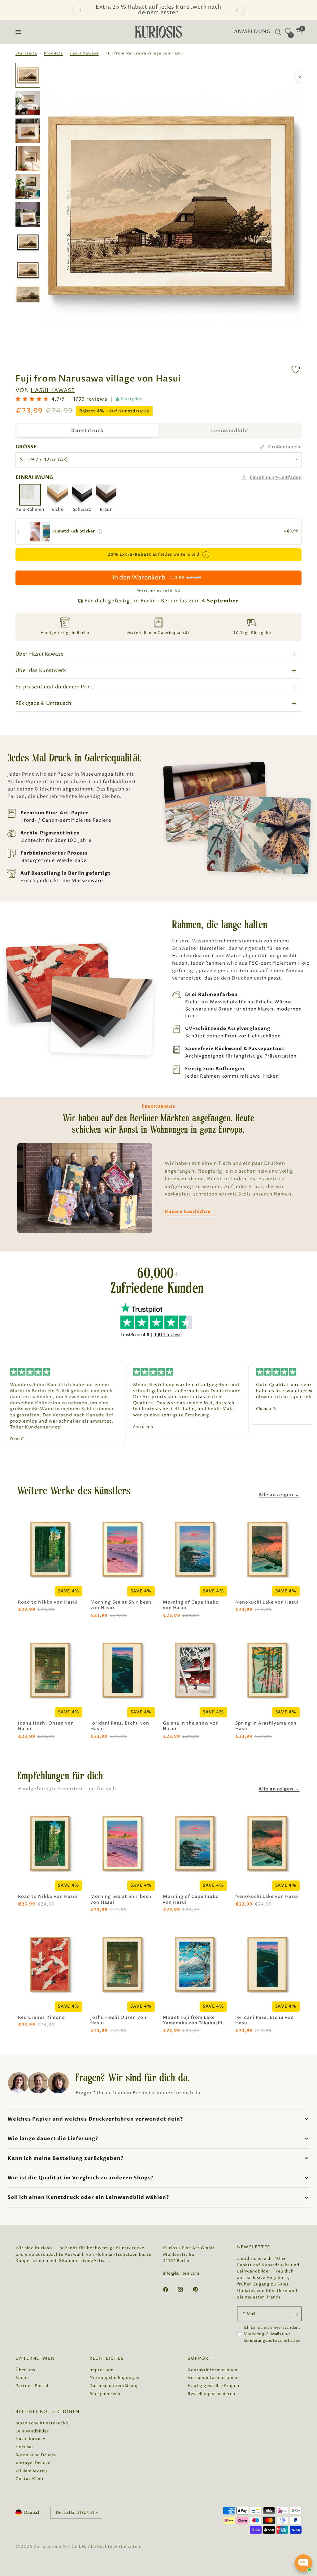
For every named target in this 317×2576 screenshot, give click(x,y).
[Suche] (278, 32)
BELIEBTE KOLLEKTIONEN (47, 2412)
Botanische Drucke (36, 2455)
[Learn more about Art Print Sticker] (100, 532)
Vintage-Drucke (33, 2463)
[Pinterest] (200, 2289)
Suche (22, 2378)
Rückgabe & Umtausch (43, 703)
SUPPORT (200, 2358)
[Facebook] (170, 2290)
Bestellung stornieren (211, 2394)
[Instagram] (185, 2290)
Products (53, 53)
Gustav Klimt (30, 2479)
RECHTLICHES (107, 2358)
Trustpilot (131, 399)
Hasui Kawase (84, 53)
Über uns (25, 2370)
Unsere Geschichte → (190, 1211)
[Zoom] (301, 76)
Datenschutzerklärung (114, 2386)
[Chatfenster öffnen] (303, 2563)
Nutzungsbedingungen (115, 2378)
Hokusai (24, 2447)
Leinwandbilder (32, 2431)
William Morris (32, 2471)
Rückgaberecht (106, 2394)
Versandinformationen (212, 2378)
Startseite (26, 53)
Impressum (102, 2370)
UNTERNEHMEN (35, 2358)
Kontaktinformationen (212, 2370)
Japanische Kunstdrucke (42, 2423)
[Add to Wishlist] (296, 370)
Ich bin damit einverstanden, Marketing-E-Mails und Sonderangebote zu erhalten (272, 2334)
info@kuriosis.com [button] (181, 2274)
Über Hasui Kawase (39, 654)
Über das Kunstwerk (41, 670)
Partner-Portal (32, 2386)
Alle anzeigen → (279, 1495)
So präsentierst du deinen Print (54, 687)
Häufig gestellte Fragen (213, 2386)
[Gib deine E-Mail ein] (295, 2314)
